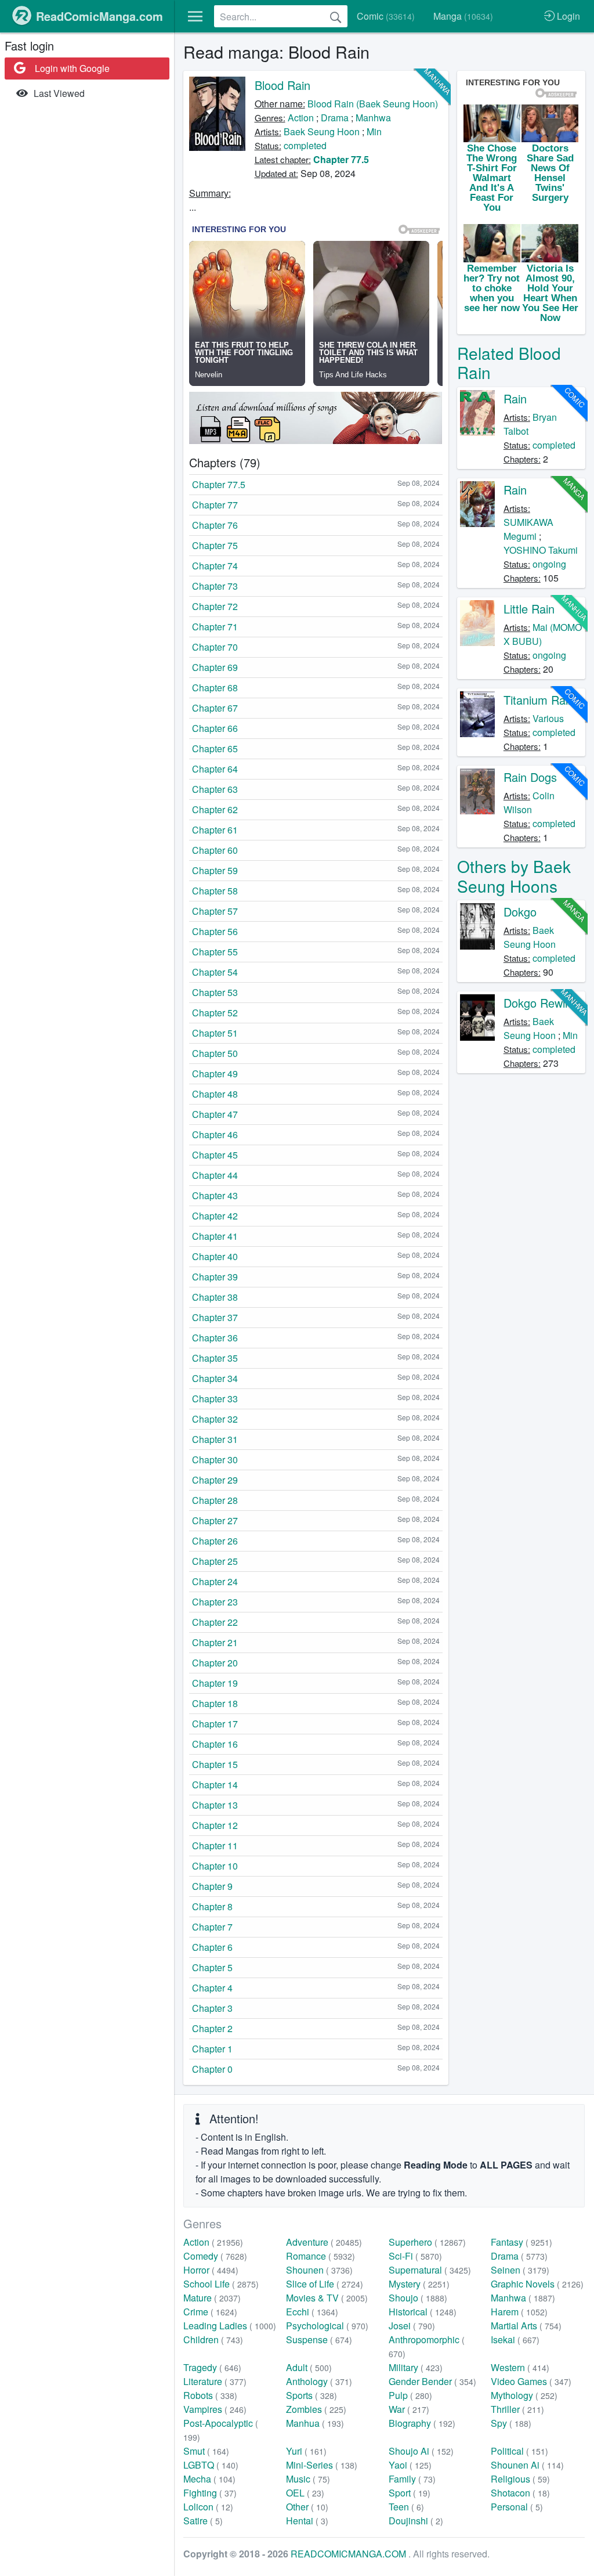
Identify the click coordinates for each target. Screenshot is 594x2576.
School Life (221, 2284)
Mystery (419, 2284)
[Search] (336, 16)
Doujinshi (416, 2521)
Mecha (209, 2479)
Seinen (520, 2270)
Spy (511, 2423)
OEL (305, 2493)
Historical (423, 2312)
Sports (312, 2395)
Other (307, 2507)
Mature (212, 2298)
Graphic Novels (537, 2284)
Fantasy (521, 2242)
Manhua (315, 2423)
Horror (211, 2270)
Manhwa (373, 118)
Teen (406, 2507)
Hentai (307, 2521)
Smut (206, 2451)
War (409, 2409)
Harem (519, 2312)
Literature (215, 2381)
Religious (520, 2479)
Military (416, 2367)
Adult (309, 2367)
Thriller (517, 2409)
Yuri (306, 2451)
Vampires (215, 2409)
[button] (195, 16)
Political (519, 2451)
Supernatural (430, 2270)
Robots (210, 2395)
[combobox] (281, 16)
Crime (210, 2312)
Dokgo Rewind (541, 1003)
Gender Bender (432, 2381)
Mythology (524, 2395)
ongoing (549, 564)
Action (301, 118)
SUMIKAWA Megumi (528, 529)
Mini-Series (322, 2465)
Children (213, 2339)
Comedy (215, 2256)
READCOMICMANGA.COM (349, 2554)
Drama (335, 118)
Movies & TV (327, 2298)
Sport (410, 2493)
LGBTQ (211, 2465)
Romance (320, 2256)
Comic (386, 16)
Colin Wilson (529, 802)
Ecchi (312, 2312)
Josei (412, 2326)
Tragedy (212, 2367)
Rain (515, 398)
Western (520, 2367)
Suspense (319, 2339)
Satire (203, 2521)
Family (412, 2479)
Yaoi (410, 2465)
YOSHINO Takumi (541, 550)
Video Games (531, 2381)
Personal (517, 2507)
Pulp (410, 2395)
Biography (422, 2423)
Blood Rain (282, 85)
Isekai (515, 2339)
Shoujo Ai (421, 2451)
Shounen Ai (527, 2465)
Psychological (327, 2326)
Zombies (316, 2409)
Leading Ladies (230, 2326)
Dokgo (520, 912)
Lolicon (208, 2507)
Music (308, 2479)
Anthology (319, 2381)
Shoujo (418, 2298)
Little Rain (529, 609)
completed (305, 145)
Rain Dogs (530, 777)
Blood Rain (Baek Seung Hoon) (373, 104)
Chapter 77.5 (341, 159)
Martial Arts (526, 2326)
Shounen (319, 2270)
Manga (463, 16)
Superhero (427, 2242)
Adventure (324, 2242)
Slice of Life (325, 2284)
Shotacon (520, 2493)
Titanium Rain (539, 700)
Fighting (210, 2493)
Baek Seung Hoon (322, 131)
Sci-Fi (415, 2256)
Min (374, 131)
